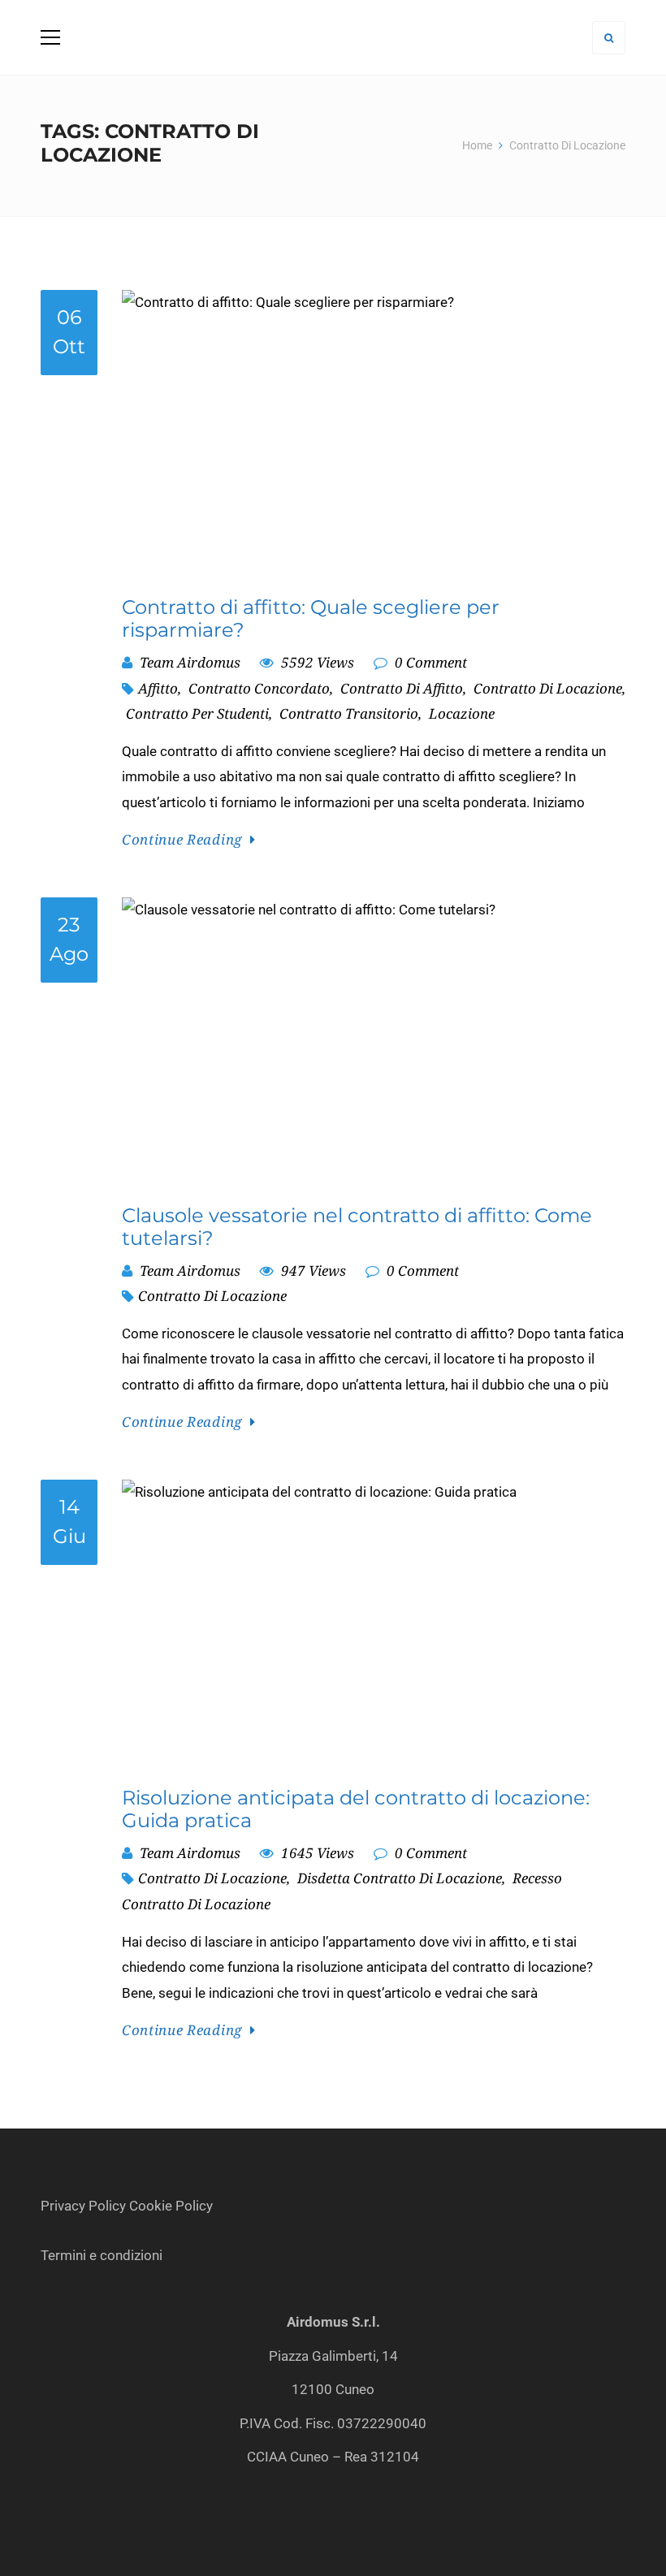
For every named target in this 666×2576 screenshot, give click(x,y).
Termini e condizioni (103, 2255)
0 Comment (429, 662)
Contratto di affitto (402, 688)
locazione (462, 713)
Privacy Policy (83, 2206)
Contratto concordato (259, 688)
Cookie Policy (171, 2206)
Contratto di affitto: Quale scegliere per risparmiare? (311, 619)
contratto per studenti (197, 713)
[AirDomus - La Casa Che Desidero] (333, 37)
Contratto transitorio (349, 713)
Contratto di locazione (548, 688)
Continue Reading (182, 839)
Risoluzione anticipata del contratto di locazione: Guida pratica (356, 1809)
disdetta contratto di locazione (400, 1878)
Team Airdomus (190, 662)
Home (477, 145)
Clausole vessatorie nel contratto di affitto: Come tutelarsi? (357, 1227)
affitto (158, 688)
